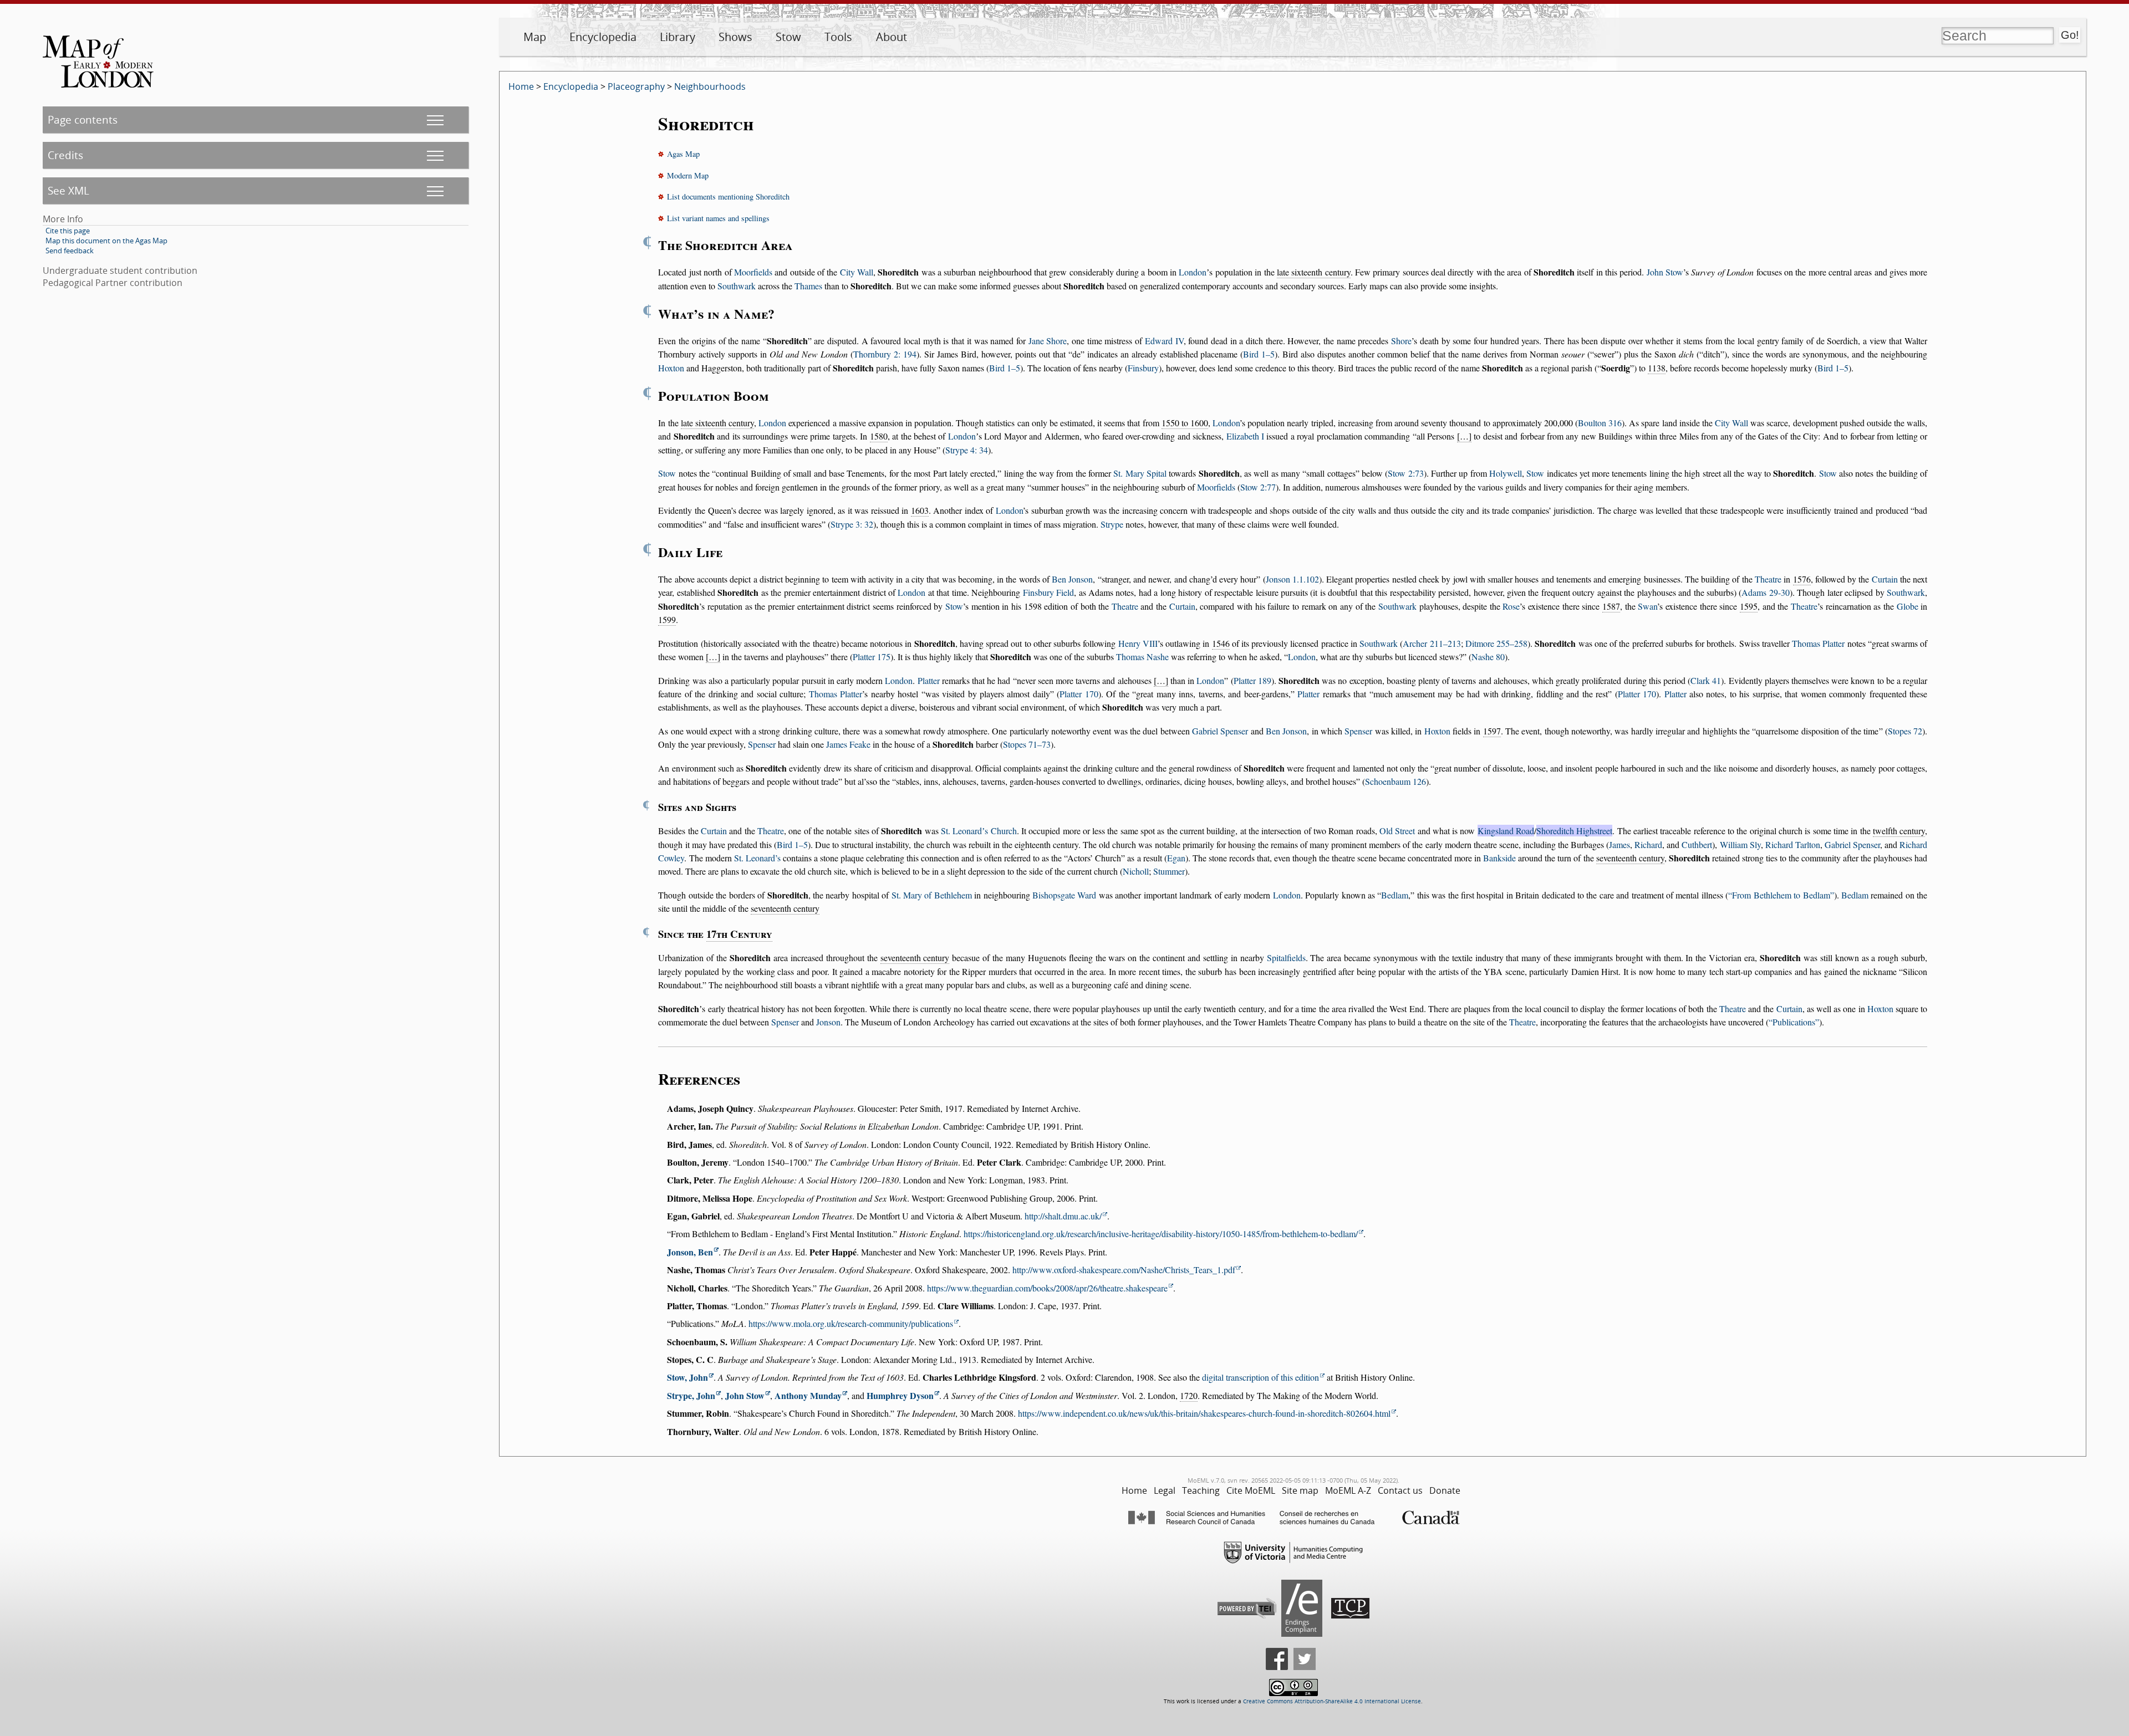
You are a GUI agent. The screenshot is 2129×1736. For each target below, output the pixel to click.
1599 (667, 619)
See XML (68, 190)
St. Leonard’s (757, 858)
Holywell (1506, 473)
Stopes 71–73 (1027, 744)
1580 (879, 436)
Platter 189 (1252, 680)
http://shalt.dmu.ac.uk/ (1063, 1216)
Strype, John (691, 1395)
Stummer (1169, 871)
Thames (808, 286)
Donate (1445, 1490)
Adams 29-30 (1765, 592)
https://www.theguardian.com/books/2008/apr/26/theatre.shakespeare (1047, 1288)
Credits (65, 155)
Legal (1165, 1490)
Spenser (1358, 731)
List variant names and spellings (718, 218)
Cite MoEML (1251, 1490)
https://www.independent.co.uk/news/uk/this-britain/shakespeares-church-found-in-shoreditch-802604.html (1204, 1413)
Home (521, 86)
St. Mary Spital (1140, 473)
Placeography (636, 86)
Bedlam (1395, 895)
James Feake (848, 744)
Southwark (737, 286)
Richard (1648, 844)
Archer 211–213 (1432, 643)
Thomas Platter (1818, 643)
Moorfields (753, 272)
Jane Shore (1048, 341)
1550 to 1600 (1185, 423)
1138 (1657, 368)
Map (535, 37)
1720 (1189, 1395)
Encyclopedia (603, 37)
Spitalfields (1286, 958)
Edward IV (1164, 341)
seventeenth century (1630, 858)
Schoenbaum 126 (1395, 781)
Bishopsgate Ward (1064, 895)
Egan (1176, 858)
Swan (1647, 606)
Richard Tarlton (1793, 844)
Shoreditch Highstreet (1574, 831)
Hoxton (671, 368)
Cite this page (68, 231)
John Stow (1665, 272)
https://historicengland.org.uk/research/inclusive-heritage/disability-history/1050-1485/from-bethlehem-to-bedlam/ (1161, 1234)
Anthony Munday (808, 1395)
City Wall (857, 272)
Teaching (1201, 1490)
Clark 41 (1706, 680)
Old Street (1397, 831)
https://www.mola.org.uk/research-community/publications (851, 1323)
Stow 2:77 (1258, 487)
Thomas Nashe (1142, 657)
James (1619, 844)
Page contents (83, 119)
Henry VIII (1138, 643)
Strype (1112, 524)
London (1193, 272)
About (892, 37)
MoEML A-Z (1348, 1490)
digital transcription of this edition (1260, 1377)
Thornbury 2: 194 (885, 354)
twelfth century (1899, 831)
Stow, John (687, 1377)
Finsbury (1143, 368)
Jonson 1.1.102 (1292, 579)
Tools (838, 37)
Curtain (1885, 579)
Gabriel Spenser (1220, 731)
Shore (1401, 341)
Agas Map (683, 154)
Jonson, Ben (690, 1252)
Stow (788, 37)
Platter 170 (1079, 694)
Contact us (1400, 1490)
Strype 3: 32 (852, 524)
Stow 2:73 (1405, 473)
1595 (1749, 606)
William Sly (1740, 844)
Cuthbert (1697, 844)
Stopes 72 (1905, 731)
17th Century (739, 934)
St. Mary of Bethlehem (932, 895)
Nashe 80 (1488, 657)
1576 (1802, 579)
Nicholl (1136, 871)
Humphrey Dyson (900, 1395)
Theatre (1768, 579)
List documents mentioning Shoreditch (728, 196)
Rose (1511, 606)
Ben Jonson (1072, 579)
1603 (920, 510)
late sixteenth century (1314, 272)
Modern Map (688, 175)
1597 (1492, 731)
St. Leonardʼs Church (979, 831)
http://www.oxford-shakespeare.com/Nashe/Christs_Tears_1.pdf (1124, 1270)
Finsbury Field (1048, 592)
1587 (1611, 606)
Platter (929, 680)
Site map (1300, 1490)
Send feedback (70, 251)
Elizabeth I (1245, 436)
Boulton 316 (1600, 423)
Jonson (828, 1022)
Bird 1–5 (1259, 354)
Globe (1908, 606)
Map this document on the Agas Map (106, 241)
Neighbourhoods (710, 86)
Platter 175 (872, 657)
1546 (1221, 643)
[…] (1464, 436)
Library (678, 37)
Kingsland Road (1506, 831)
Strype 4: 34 (967, 450)
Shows (735, 37)
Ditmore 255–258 (1496, 643)
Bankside (1499, 858)
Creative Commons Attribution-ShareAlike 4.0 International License (1332, 1701)
